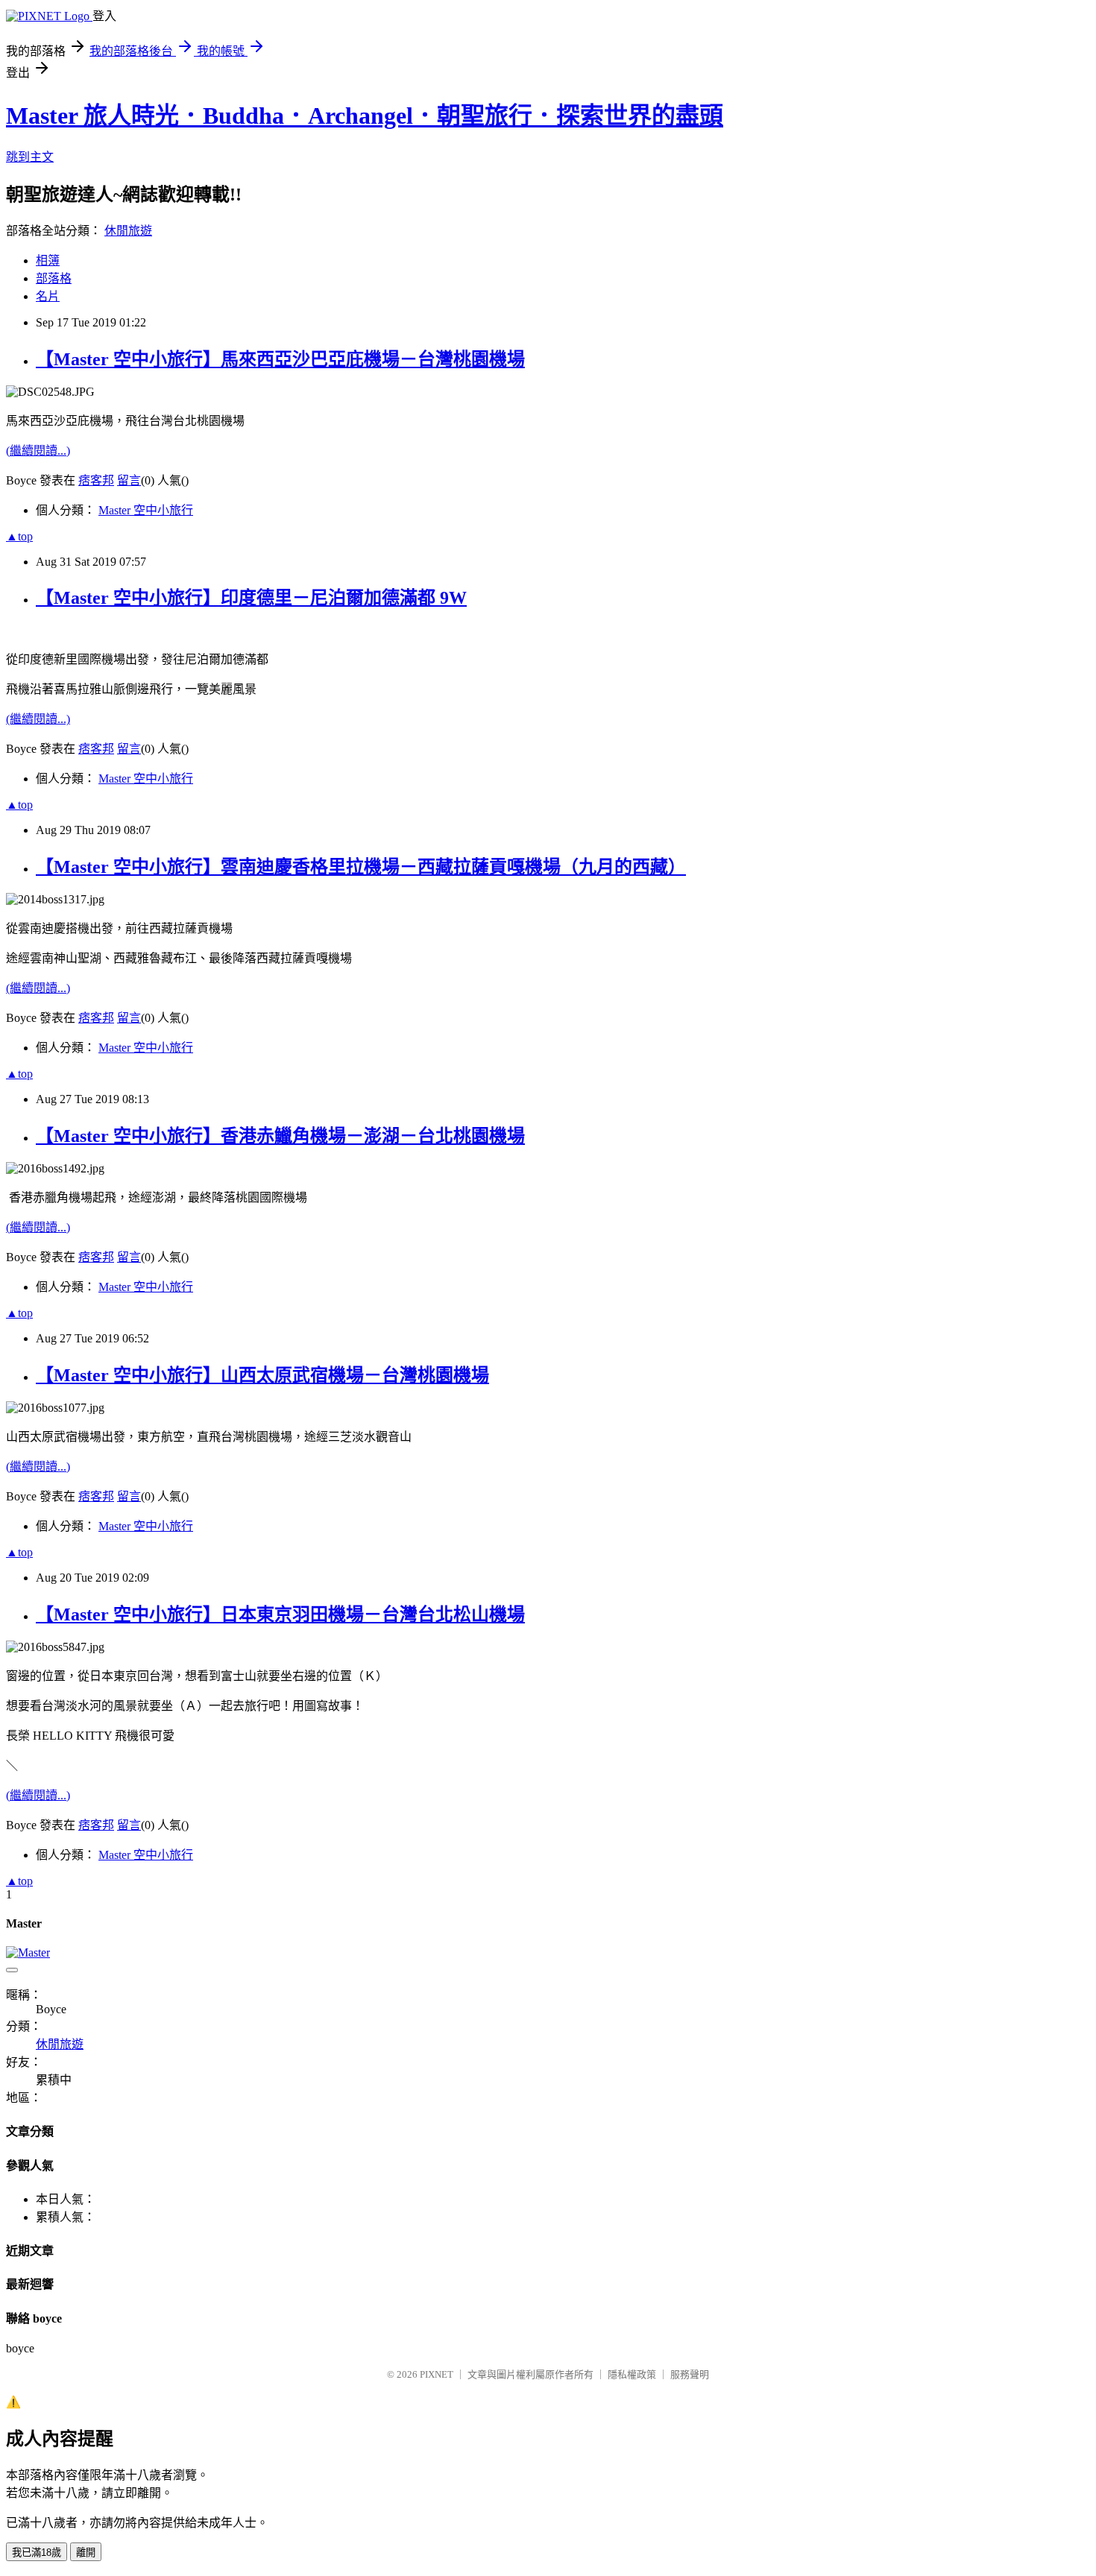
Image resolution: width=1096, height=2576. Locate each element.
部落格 (54, 278)
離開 (86, 2553)
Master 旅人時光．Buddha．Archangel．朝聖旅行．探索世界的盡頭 (365, 116)
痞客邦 (96, 480)
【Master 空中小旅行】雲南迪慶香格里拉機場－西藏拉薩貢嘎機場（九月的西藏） (361, 867)
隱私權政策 (632, 2374)
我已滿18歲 (37, 2553)
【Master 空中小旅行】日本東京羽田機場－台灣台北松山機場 (280, 1614)
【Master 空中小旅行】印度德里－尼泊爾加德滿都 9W (251, 598)
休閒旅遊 (128, 231)
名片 (48, 296)
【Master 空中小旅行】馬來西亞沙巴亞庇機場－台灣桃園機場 (280, 359)
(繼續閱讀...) (38, 451)
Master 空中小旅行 (146, 510)
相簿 (48, 261)
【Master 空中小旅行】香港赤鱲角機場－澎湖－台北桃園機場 (280, 1136)
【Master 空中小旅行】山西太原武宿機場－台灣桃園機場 (262, 1375)
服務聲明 (690, 2374)
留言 (129, 480)
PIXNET (437, 2374)
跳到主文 (30, 157)
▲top (19, 536)
